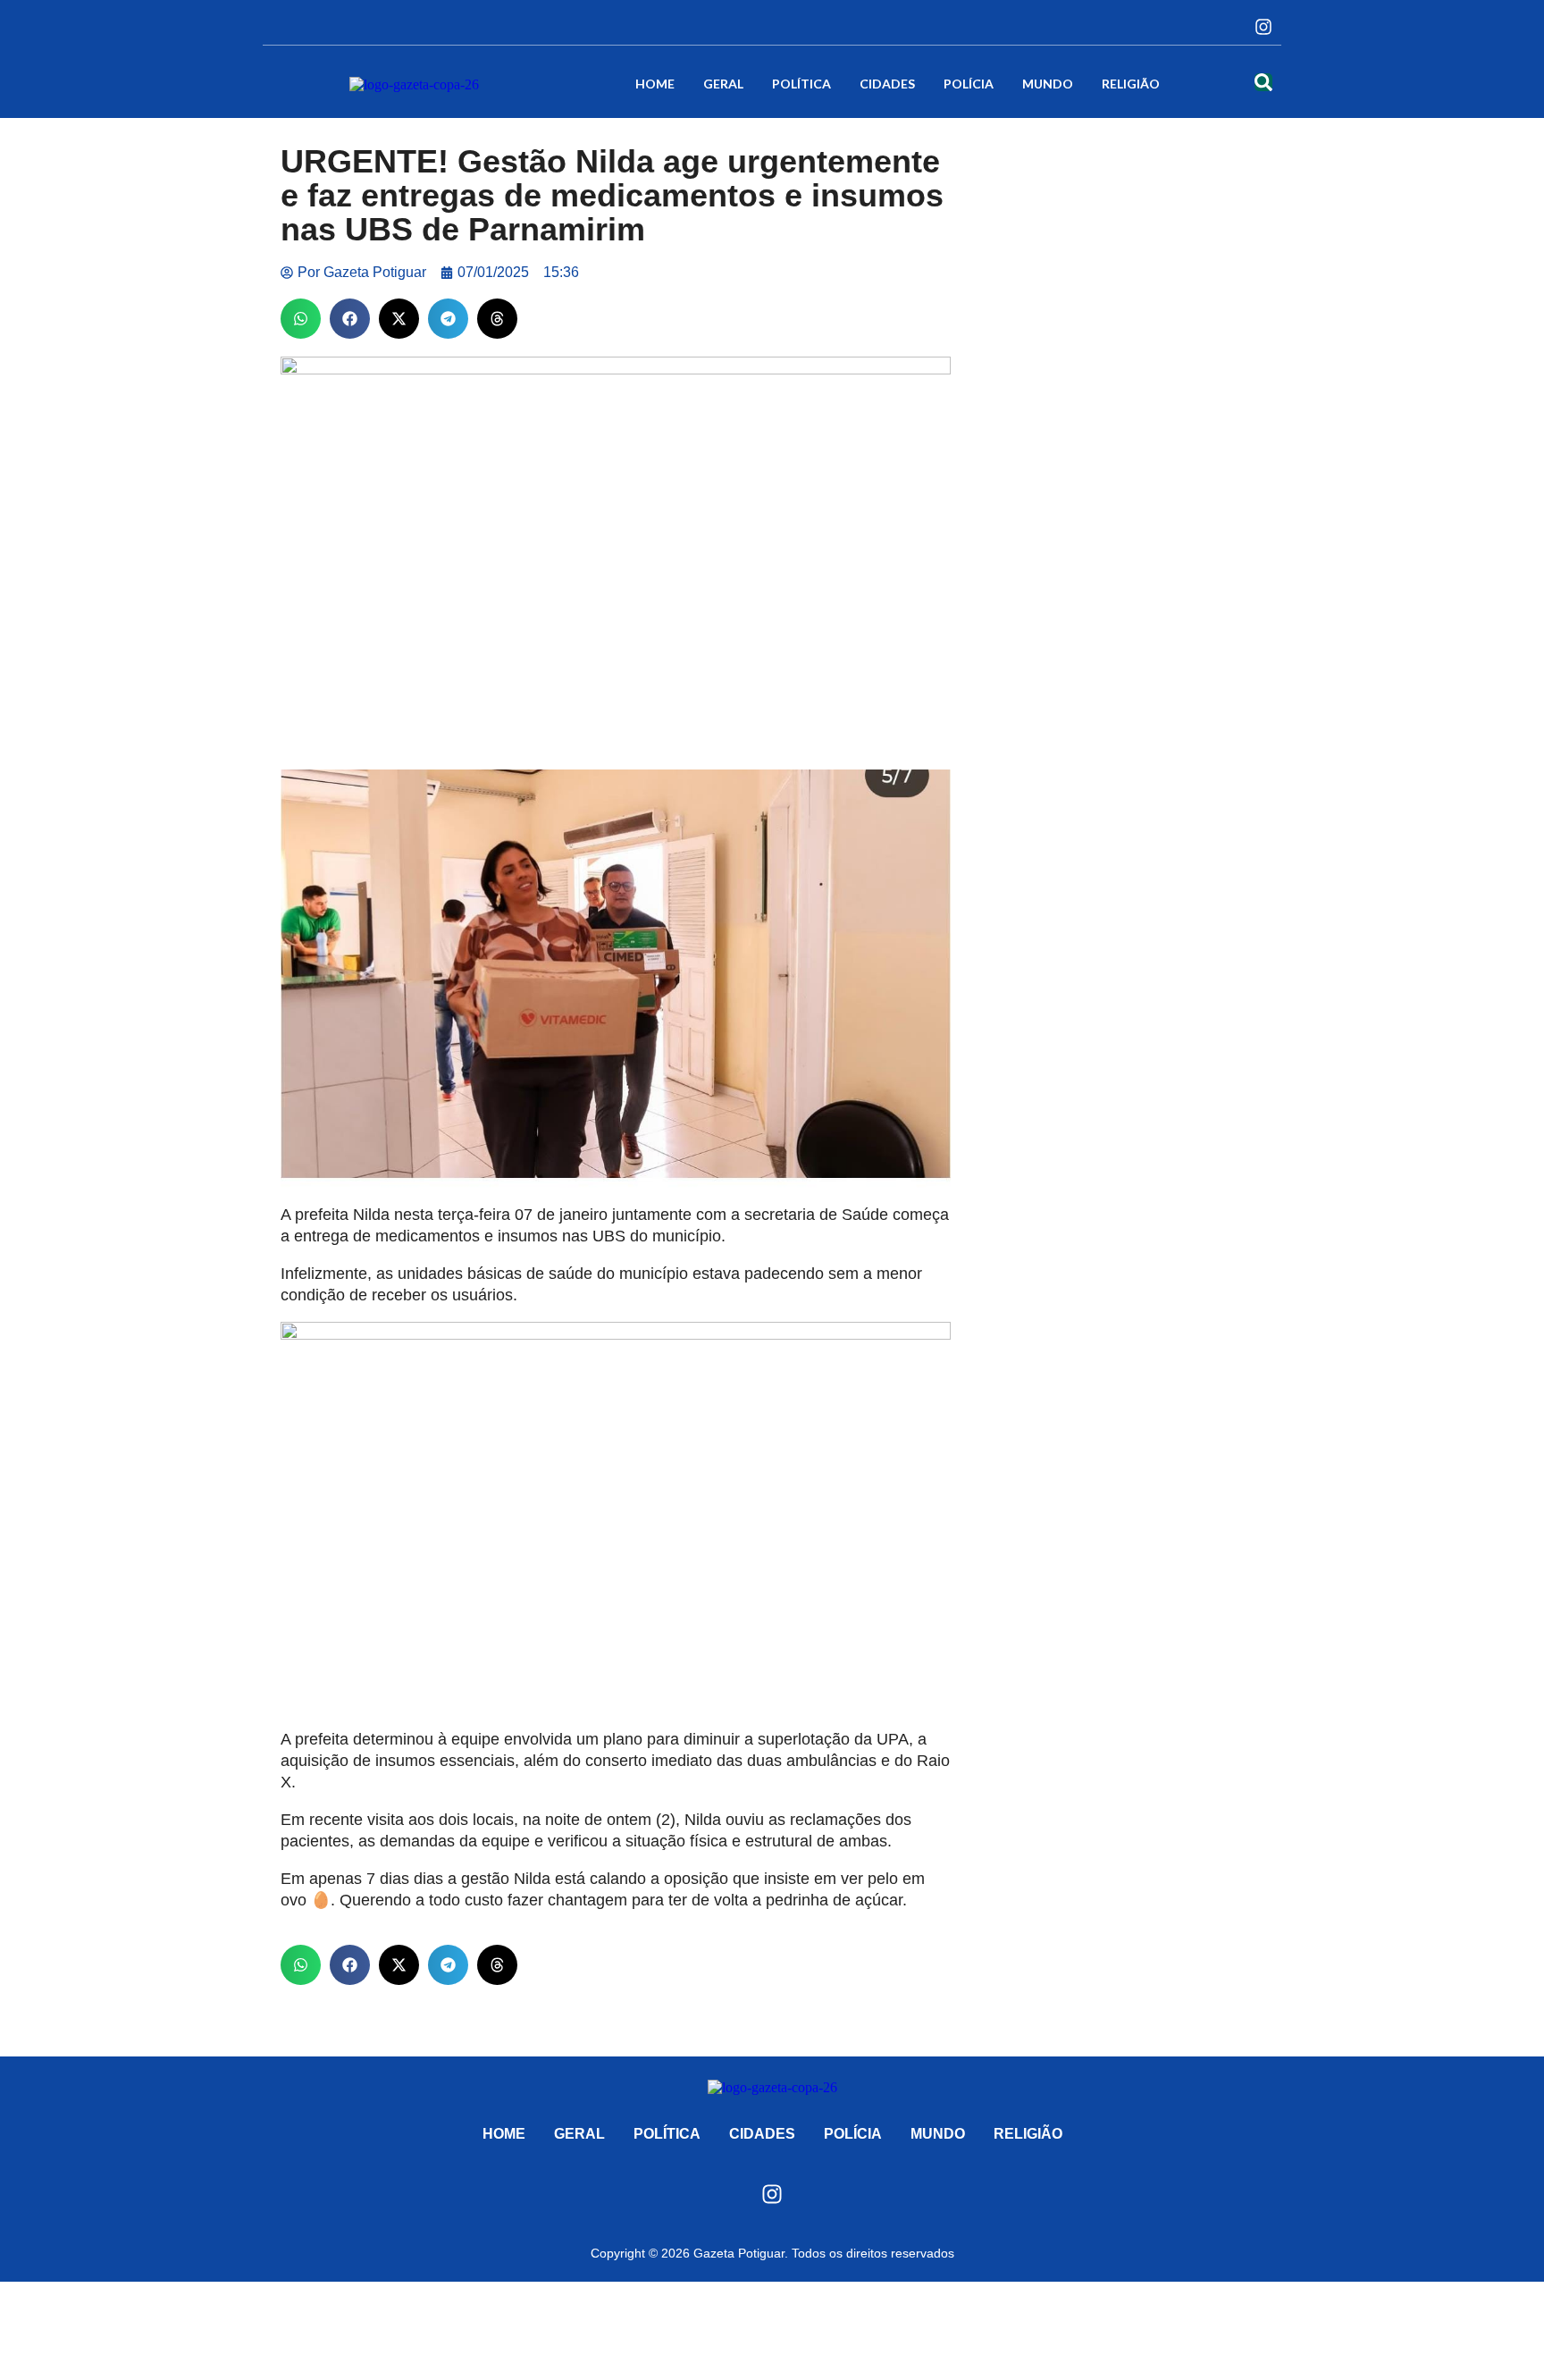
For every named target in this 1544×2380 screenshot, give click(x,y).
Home (655, 84)
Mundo (1048, 84)
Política (801, 84)
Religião (1131, 84)
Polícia (969, 84)
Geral (723, 84)
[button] (301, 319)
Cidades (887, 84)
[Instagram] (1263, 27)
